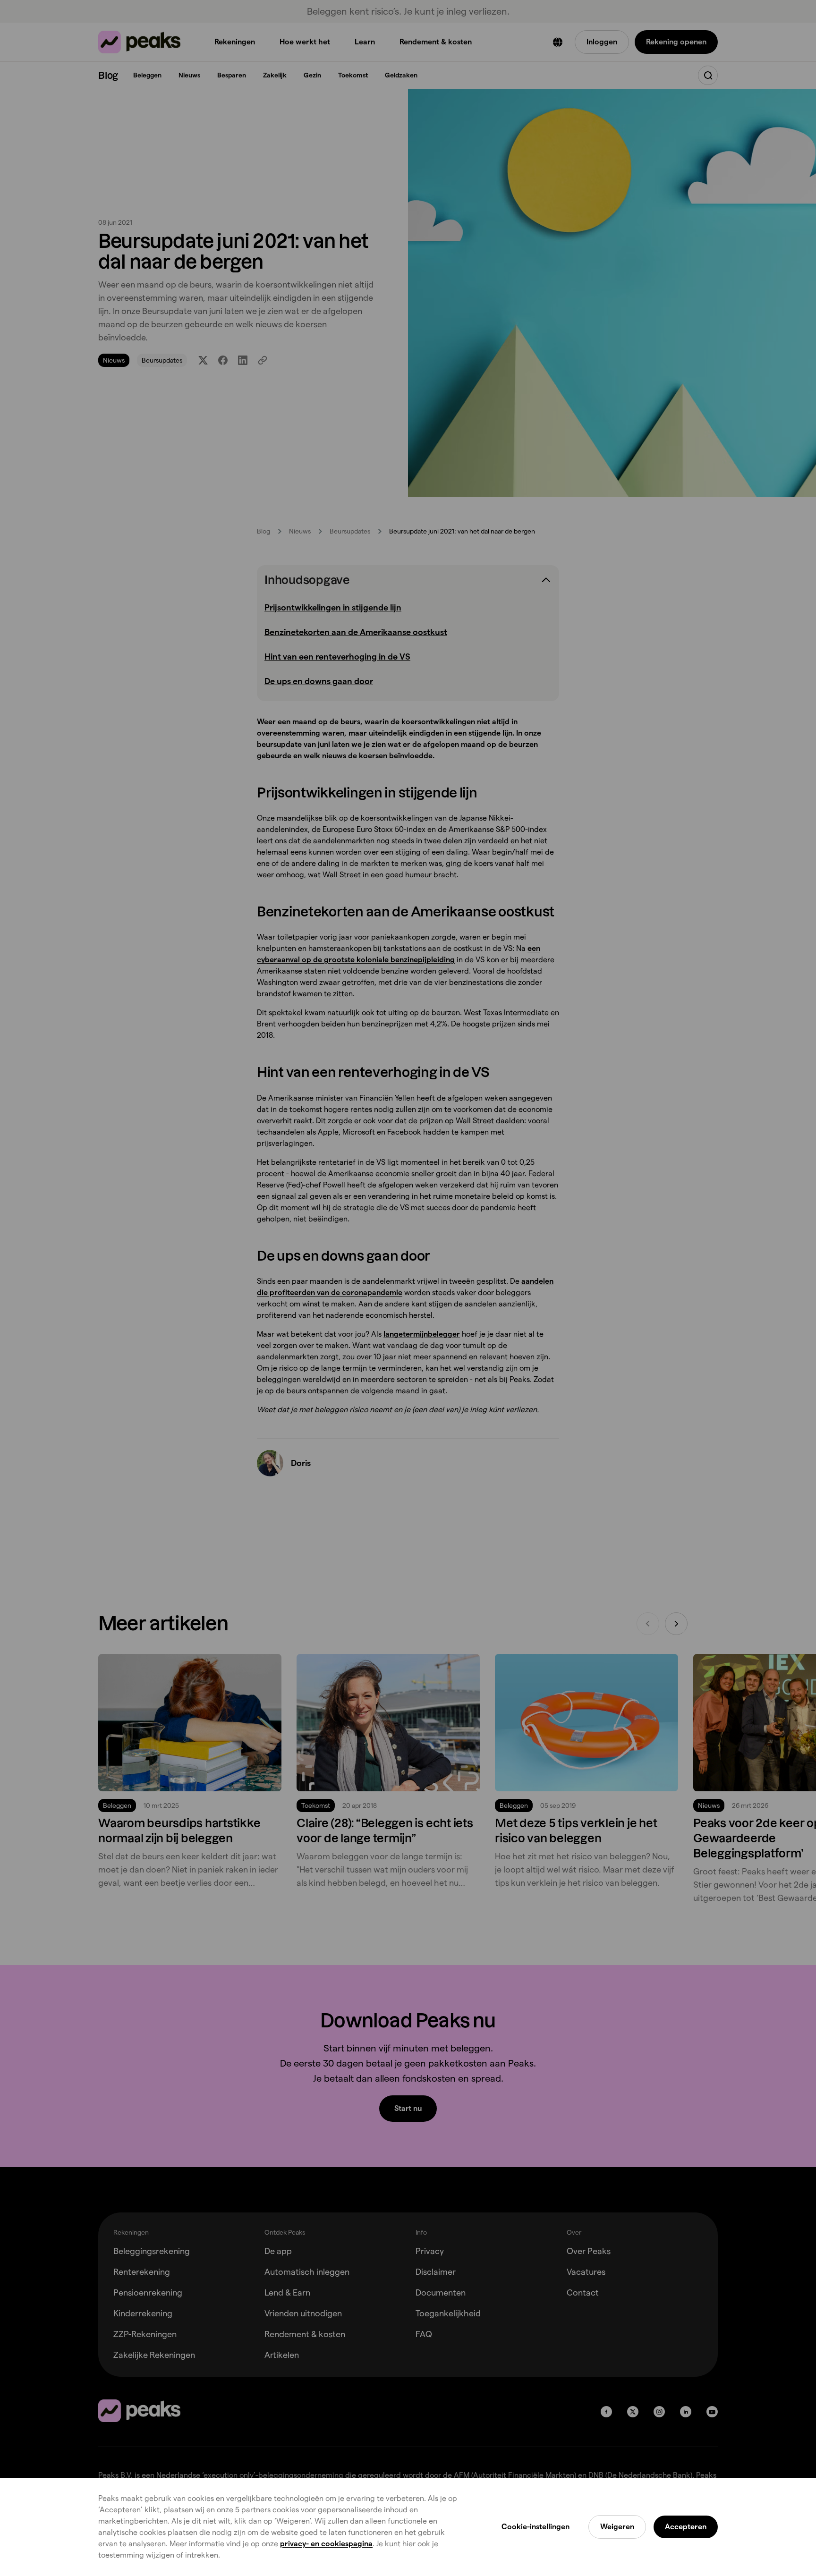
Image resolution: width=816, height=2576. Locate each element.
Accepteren (686, 2527)
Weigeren (617, 2527)
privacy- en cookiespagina (326, 2544)
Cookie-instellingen (535, 2527)
